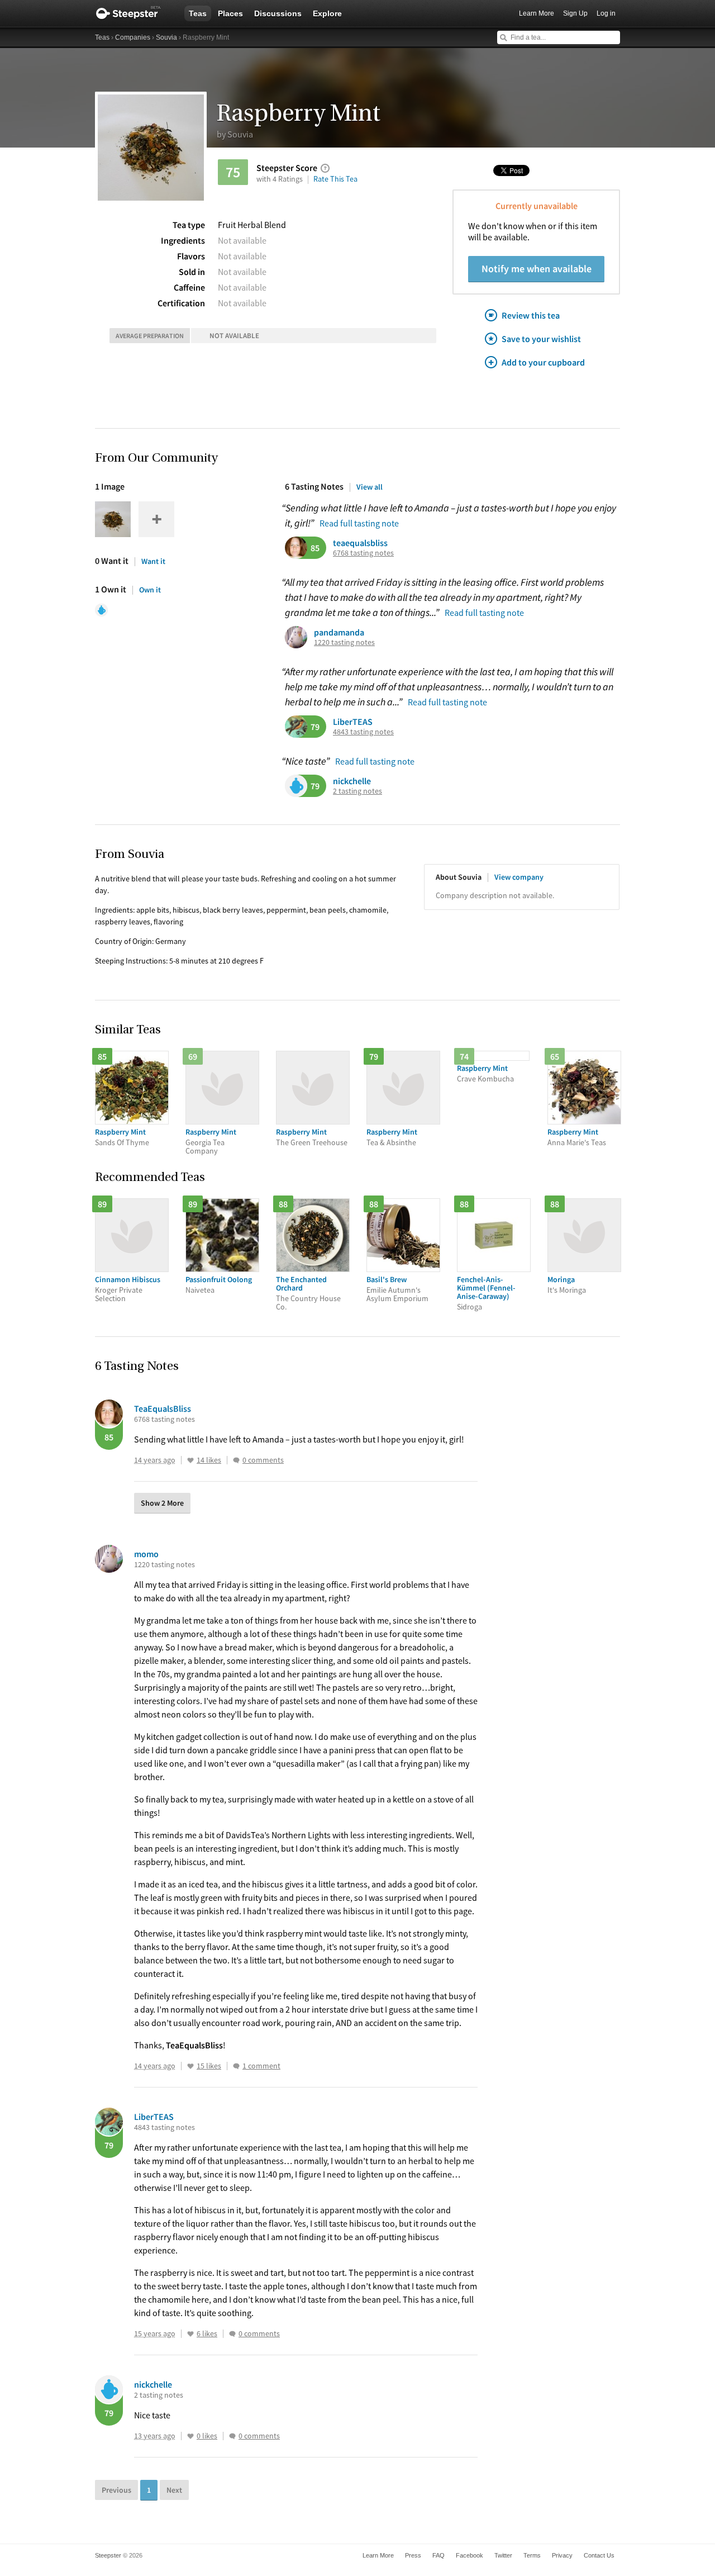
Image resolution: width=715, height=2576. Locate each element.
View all (370, 487)
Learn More (537, 13)
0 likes (207, 2436)
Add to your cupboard (543, 362)
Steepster (134, 13)
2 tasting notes (357, 791)
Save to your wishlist (541, 339)
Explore (327, 13)
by (235, 134)
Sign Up (575, 13)
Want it (153, 561)
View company (519, 877)
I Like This (190, 1460)
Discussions (278, 13)
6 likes (207, 2334)
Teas (198, 13)
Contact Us (599, 2555)
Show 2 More (162, 1503)
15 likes (209, 2066)
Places (230, 13)
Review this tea (531, 315)
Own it (150, 590)
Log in (606, 13)
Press (413, 2555)
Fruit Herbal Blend (252, 225)
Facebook (469, 2555)
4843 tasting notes (363, 732)
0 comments (263, 1460)
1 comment (261, 2066)
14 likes (209, 1460)
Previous (116, 2490)
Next (174, 2490)
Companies (133, 37)
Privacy (562, 2555)
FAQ (438, 2555)
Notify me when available (537, 269)
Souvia (166, 37)
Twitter (503, 2555)
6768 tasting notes (363, 553)
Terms (532, 2555)
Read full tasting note (359, 523)
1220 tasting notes (344, 642)
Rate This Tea (335, 179)
